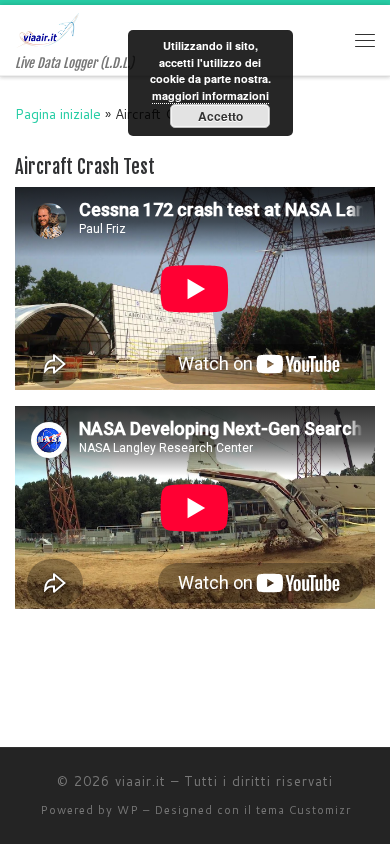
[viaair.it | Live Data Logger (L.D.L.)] (47, 29)
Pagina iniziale (58, 113)
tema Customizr (303, 810)
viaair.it (140, 781)
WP (128, 810)
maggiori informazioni (210, 95)
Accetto (220, 116)
